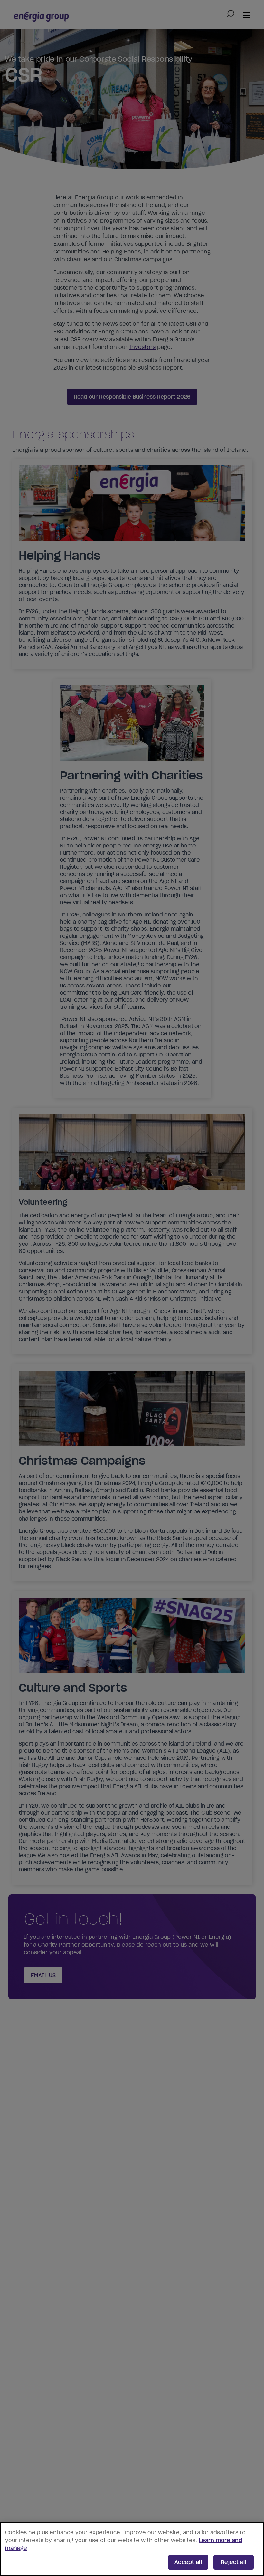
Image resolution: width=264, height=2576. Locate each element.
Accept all (188, 2562)
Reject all (234, 2562)
